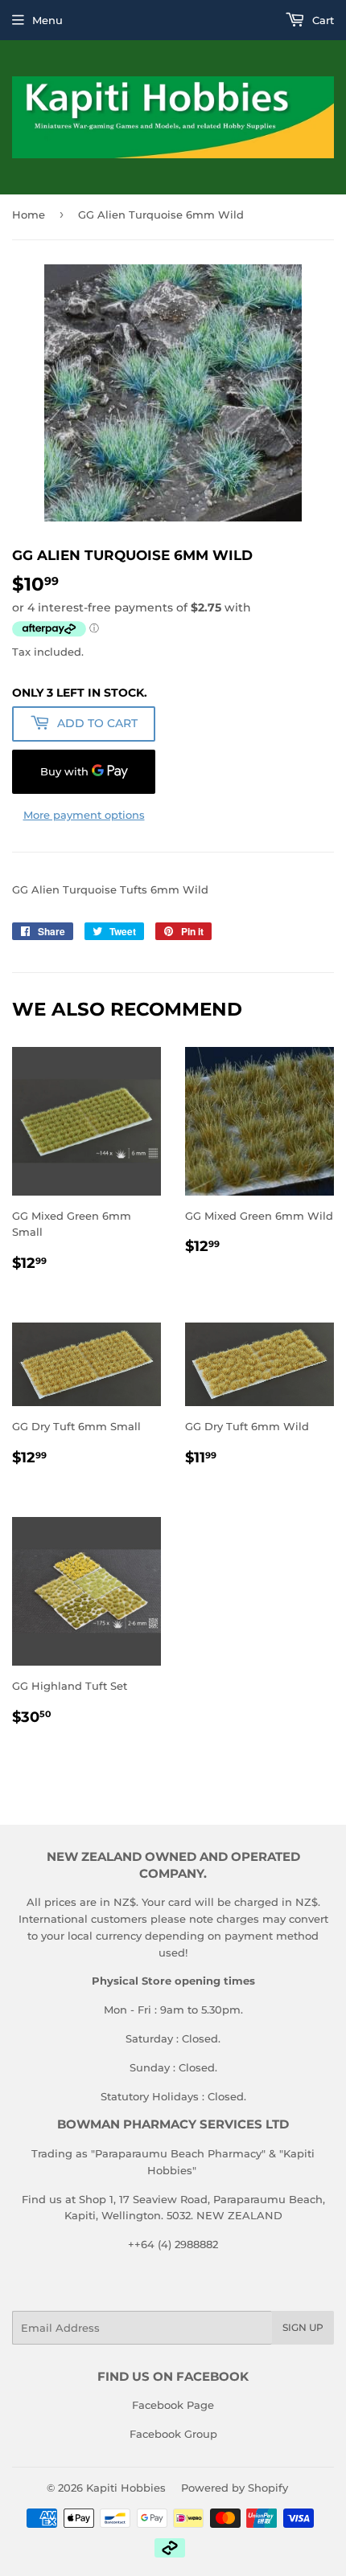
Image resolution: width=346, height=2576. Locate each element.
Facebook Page (173, 2405)
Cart (321, 20)
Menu (47, 20)
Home (29, 215)
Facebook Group (173, 2434)
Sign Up (303, 2327)
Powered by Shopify (235, 2488)
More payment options (84, 815)
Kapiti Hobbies (126, 2488)
